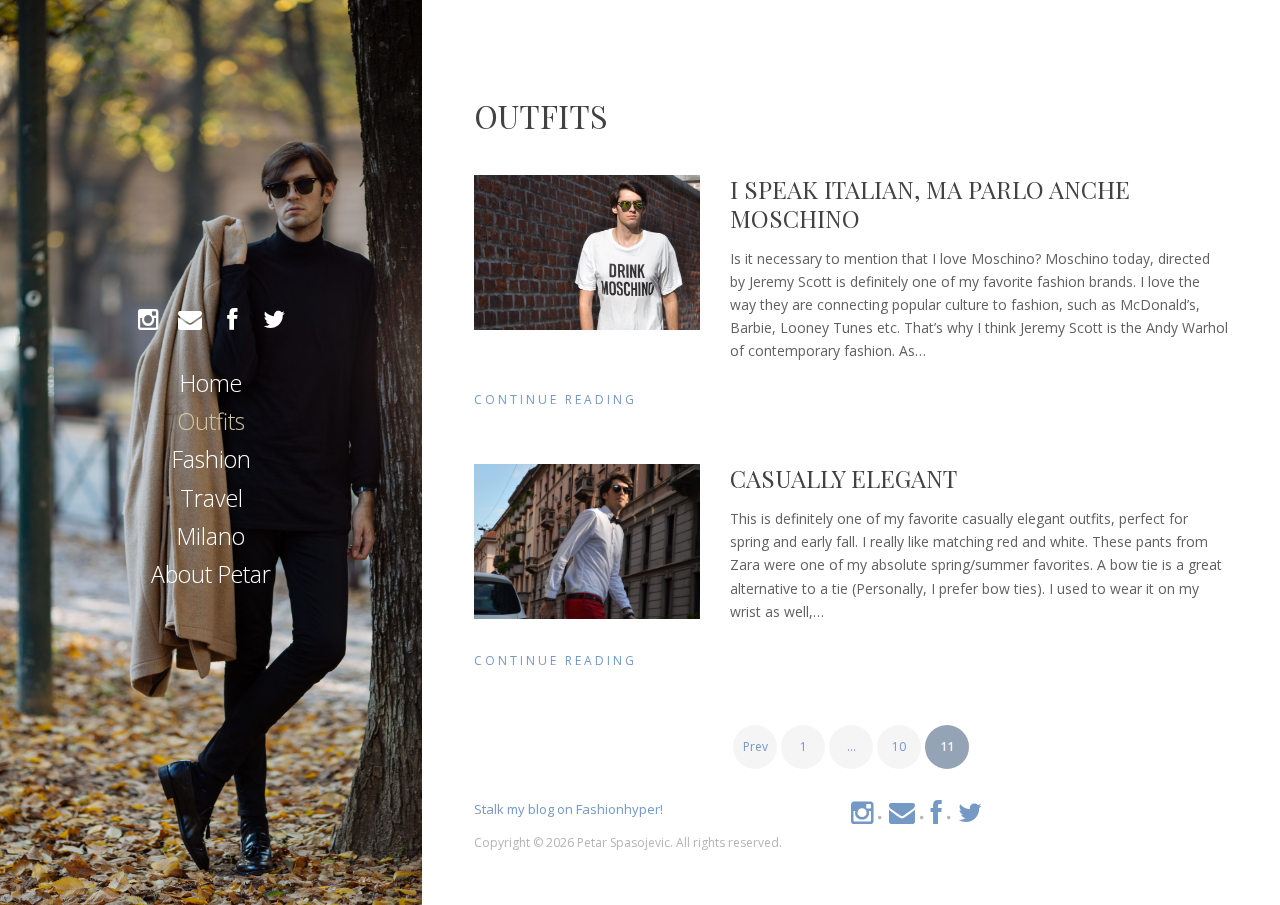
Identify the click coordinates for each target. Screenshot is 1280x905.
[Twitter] (274, 320)
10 (899, 746)
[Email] (190, 320)
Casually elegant (843, 478)
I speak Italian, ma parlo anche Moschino (930, 203)
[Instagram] (148, 320)
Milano (211, 536)
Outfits (211, 421)
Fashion (211, 459)
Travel (211, 498)
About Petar (211, 574)
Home (211, 383)
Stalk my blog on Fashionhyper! (568, 809)
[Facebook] (232, 320)
